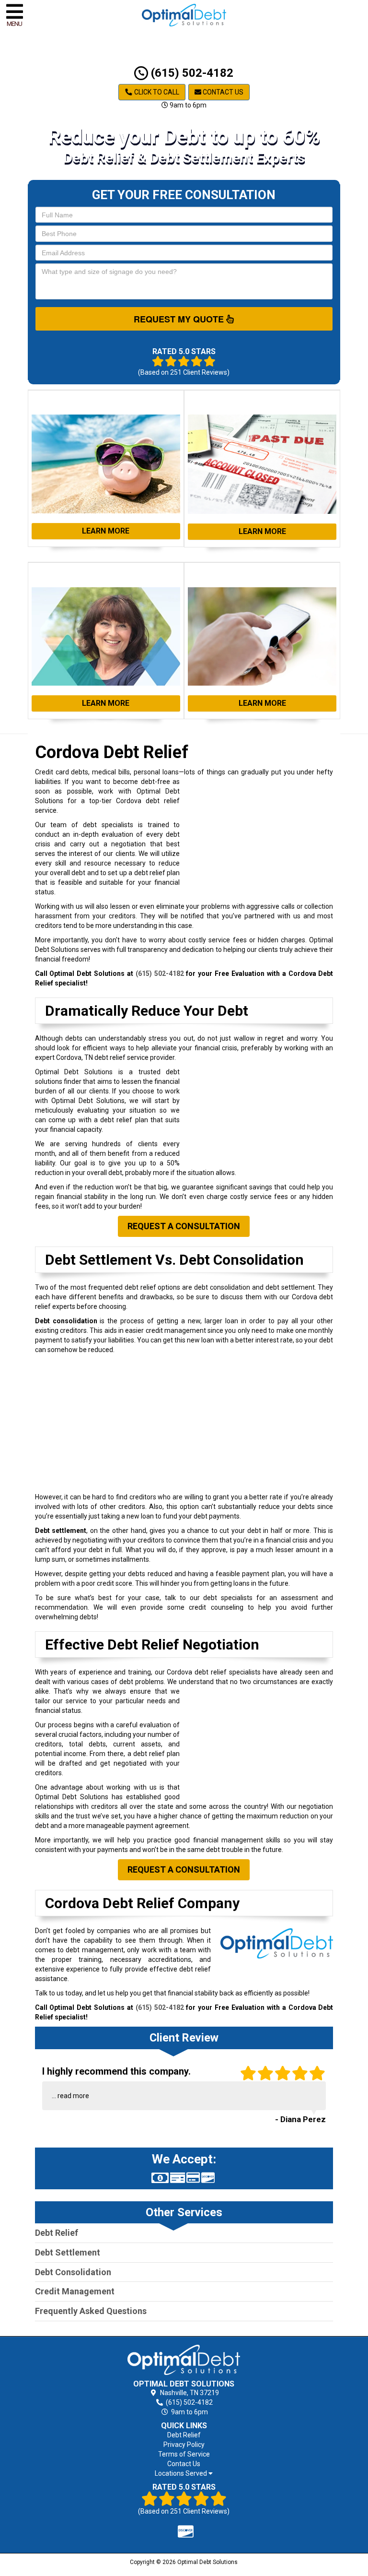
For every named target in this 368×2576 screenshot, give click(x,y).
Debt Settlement (68, 2252)
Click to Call (156, 92)
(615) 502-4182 (191, 73)
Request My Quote (180, 319)
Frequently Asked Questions (91, 2311)
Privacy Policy (184, 2445)
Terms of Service (184, 2454)
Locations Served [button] (182, 2474)
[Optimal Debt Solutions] (184, 2360)
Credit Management (75, 2291)
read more (73, 2096)
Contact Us (222, 92)
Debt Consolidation (73, 2272)
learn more (106, 531)
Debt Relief (57, 2233)
